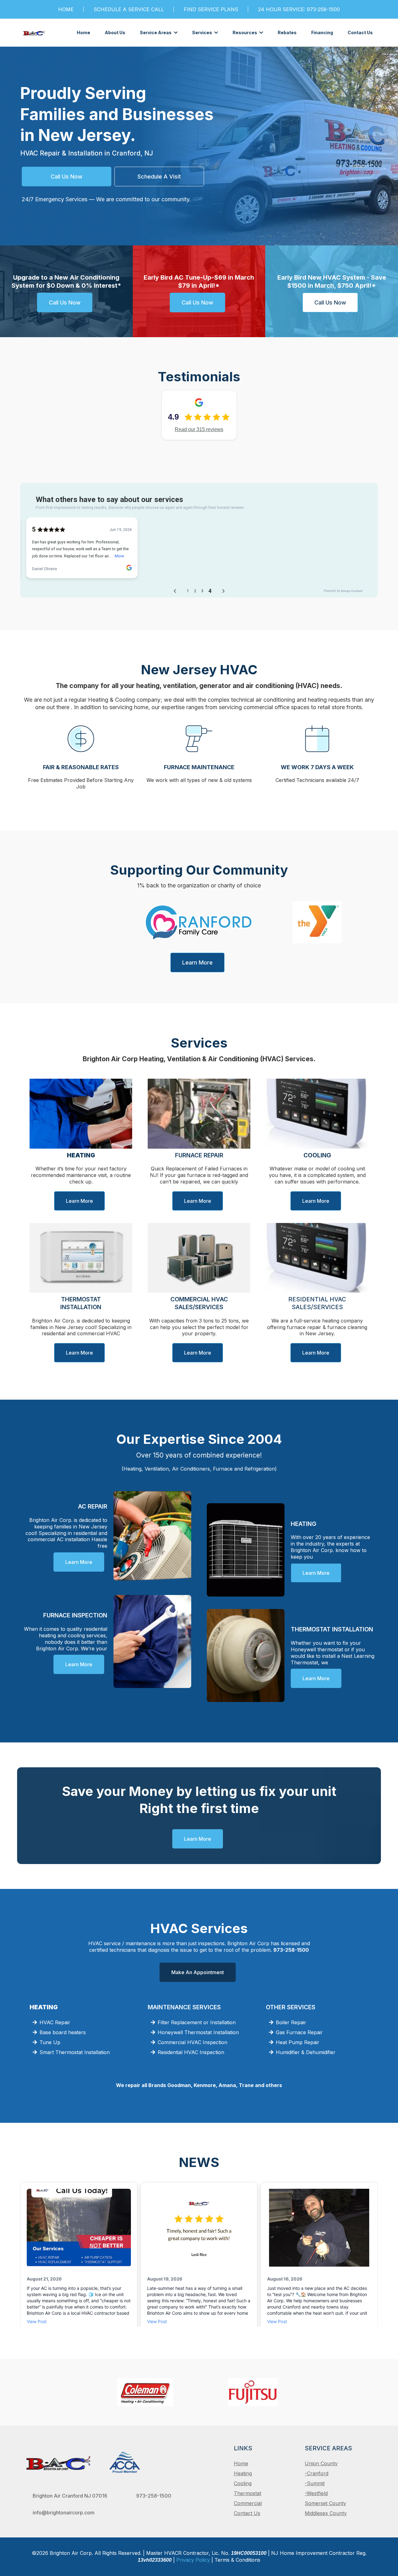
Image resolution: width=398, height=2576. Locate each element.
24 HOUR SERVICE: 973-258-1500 (299, 9)
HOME (66, 9)
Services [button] (203, 33)
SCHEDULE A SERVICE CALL (129, 9)
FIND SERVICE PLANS (211, 9)
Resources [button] (245, 33)
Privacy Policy (193, 2560)
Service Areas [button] (156, 33)
